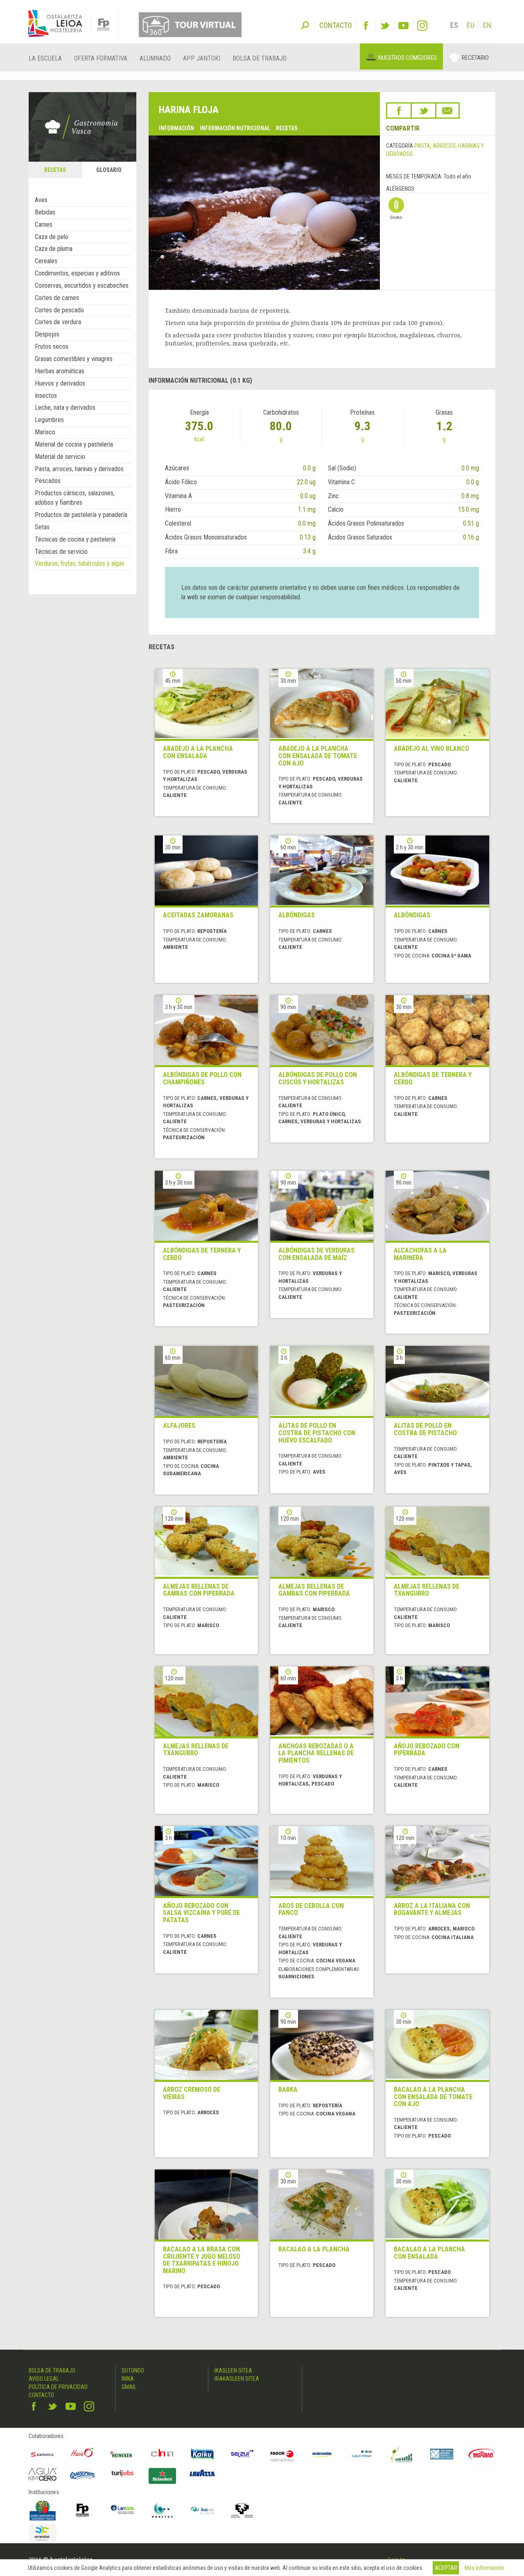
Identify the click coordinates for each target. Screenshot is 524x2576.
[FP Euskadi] (83, 2510)
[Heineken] (122, 2454)
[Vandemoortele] (322, 2454)
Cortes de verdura (58, 322)
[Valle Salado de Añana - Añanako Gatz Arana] (442, 2454)
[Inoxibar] (482, 2454)
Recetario (475, 58)
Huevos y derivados (60, 383)
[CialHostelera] (163, 2454)
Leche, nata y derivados (65, 408)
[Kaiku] (202, 2454)
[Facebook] (366, 26)
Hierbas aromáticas (60, 371)
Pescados (48, 481)
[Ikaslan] (202, 2510)
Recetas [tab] (55, 170)
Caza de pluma (54, 249)
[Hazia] (83, 2454)
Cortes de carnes (57, 298)
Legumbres (49, 420)
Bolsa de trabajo (260, 58)
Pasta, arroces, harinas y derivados (79, 469)
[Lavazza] (202, 2472)
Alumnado (155, 58)
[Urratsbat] (43, 2534)
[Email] (447, 111)
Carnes (44, 225)
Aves (41, 200)
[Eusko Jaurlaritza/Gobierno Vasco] (43, 2510)
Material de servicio (60, 457)
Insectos (46, 396)
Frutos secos (52, 347)
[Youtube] (403, 26)
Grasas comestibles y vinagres (74, 359)
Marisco (45, 432)
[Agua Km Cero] (43, 2474)
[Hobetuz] (163, 2510)
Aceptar (446, 2568)
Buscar (305, 25)
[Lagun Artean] (362, 2454)
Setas (42, 527)
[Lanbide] (122, 2510)
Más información (484, 2568)
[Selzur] (242, 2454)
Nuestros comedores (408, 58)
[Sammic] (43, 2454)
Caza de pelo (52, 237)
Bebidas (45, 212)
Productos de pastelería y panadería (81, 515)
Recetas (287, 128)
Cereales (46, 261)
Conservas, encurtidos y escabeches (82, 286)
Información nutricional (235, 128)
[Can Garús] (402, 2454)
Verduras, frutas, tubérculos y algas (80, 563)
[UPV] (242, 2510)
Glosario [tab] (109, 170)
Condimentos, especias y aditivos (77, 273)
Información (176, 128)
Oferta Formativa (101, 58)
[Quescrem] (83, 2475)
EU (471, 25)
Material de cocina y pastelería (74, 444)
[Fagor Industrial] (282, 2454)
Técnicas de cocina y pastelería (75, 539)
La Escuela (45, 58)
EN (487, 25)
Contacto (41, 2395)
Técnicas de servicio (61, 552)
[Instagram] (422, 26)
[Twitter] (385, 26)
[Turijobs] (122, 2473)
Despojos (47, 334)
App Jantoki (202, 58)
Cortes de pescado (59, 310)
